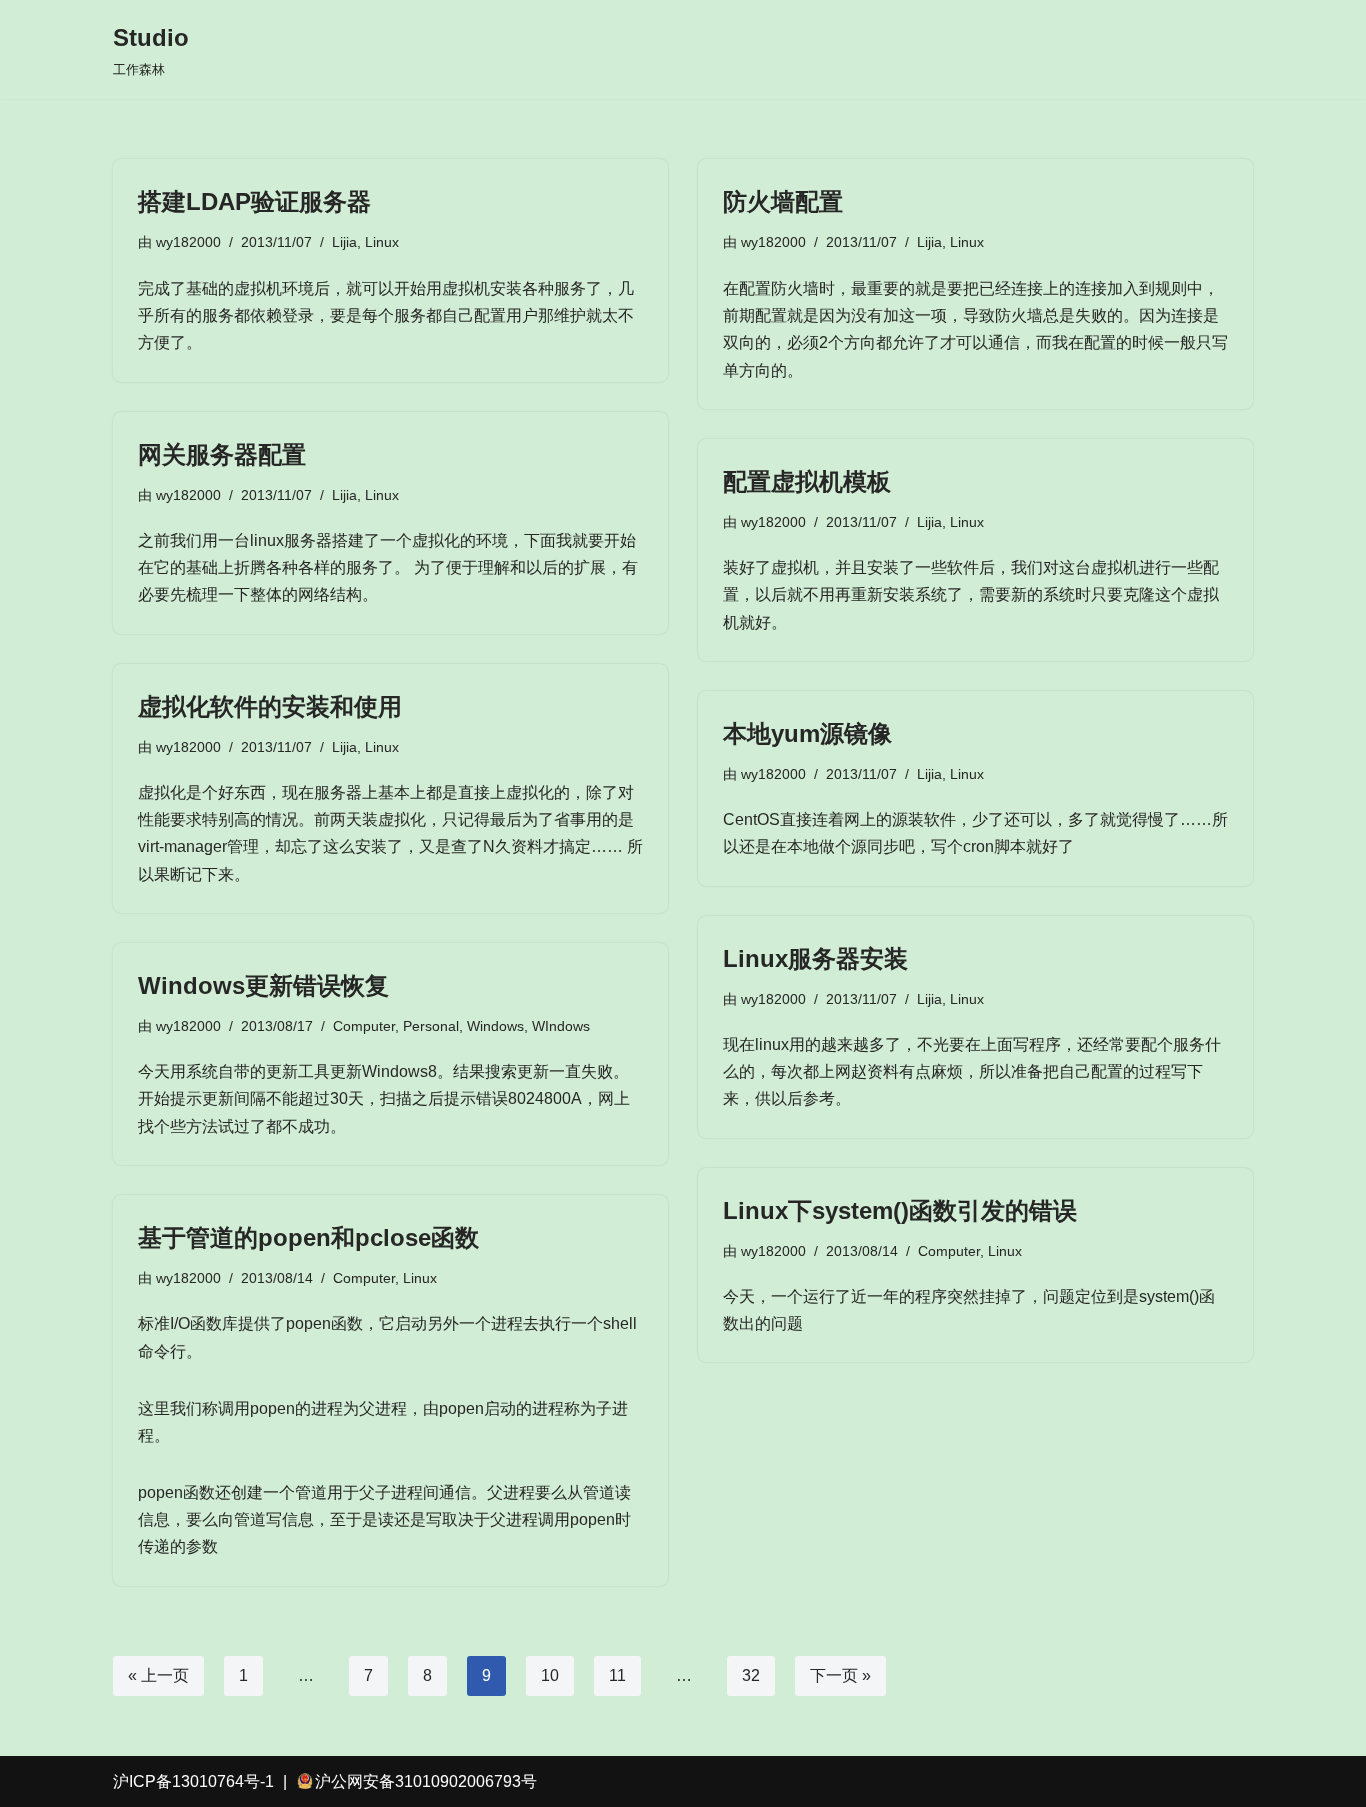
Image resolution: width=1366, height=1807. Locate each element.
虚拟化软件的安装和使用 (270, 706)
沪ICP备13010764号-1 (193, 1781)
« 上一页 (158, 1675)
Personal (431, 1026)
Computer (364, 1026)
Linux (382, 242)
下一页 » (840, 1675)
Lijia (344, 242)
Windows (495, 1026)
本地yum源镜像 (807, 733)
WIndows (561, 1026)
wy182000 (188, 242)
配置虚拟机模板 (807, 481)
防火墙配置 (783, 201)
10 (550, 1675)
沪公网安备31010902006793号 (426, 1781)
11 (617, 1675)
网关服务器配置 (222, 454)
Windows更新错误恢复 (263, 985)
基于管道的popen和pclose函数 (308, 1237)
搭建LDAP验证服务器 (254, 201)
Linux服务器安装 (815, 958)
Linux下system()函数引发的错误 (900, 1210)
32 (751, 1675)
